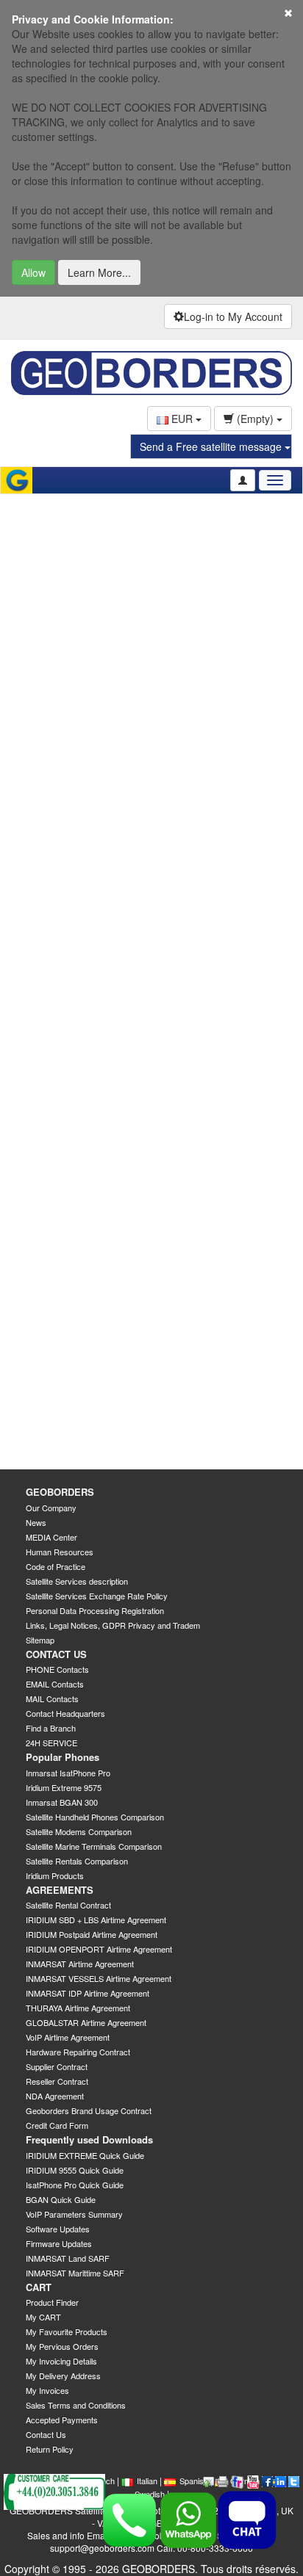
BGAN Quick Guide (61, 2199)
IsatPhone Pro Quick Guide (75, 2185)
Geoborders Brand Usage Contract (89, 2110)
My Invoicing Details (61, 2361)
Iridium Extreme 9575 (64, 1787)
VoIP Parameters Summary (74, 2214)
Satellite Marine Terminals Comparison (94, 1846)
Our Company (51, 1508)
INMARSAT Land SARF (68, 2258)
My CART (43, 2317)
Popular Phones (63, 1757)
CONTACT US (56, 1654)
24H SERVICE (51, 1743)
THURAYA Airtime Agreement (78, 2008)
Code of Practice (56, 1566)
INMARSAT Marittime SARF (75, 2273)
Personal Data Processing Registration (95, 1610)
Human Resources (60, 1552)
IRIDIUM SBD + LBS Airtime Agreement (96, 1920)
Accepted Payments (62, 2420)
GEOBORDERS (60, 1492)
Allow (33, 272)
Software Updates (58, 2229)
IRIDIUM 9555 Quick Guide (75, 2170)
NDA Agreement (55, 2096)
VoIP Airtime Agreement (68, 2037)
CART (39, 2287)
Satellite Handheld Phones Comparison (95, 1817)
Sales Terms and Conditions (76, 2405)
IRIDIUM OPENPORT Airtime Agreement (99, 1949)
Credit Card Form (57, 2125)
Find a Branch (51, 1728)
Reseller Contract (57, 2081)
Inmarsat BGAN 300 (62, 1802)
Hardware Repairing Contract (78, 2052)
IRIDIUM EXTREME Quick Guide (85, 2155)
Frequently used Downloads (89, 2139)
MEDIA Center (51, 1537)
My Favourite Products (67, 2331)
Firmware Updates (59, 2243)
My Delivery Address (63, 2376)
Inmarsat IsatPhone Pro (68, 1773)
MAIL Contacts (52, 1698)
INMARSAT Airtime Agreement (80, 1964)
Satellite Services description (77, 1581)
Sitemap (40, 1640)
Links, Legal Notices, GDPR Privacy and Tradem (113, 1625)
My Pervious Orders (62, 2346)
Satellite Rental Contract (68, 1905)
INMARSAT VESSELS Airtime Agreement (99, 1978)
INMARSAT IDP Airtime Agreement (88, 1993)
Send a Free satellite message (212, 446)
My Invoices (47, 2390)
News (36, 1522)
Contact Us (46, 2434)
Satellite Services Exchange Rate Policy (97, 1596)
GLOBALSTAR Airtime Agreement (86, 2022)
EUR (182, 419)
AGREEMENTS (60, 1890)
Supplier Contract (57, 2066)
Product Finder (52, 2302)
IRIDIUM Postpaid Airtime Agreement (92, 1934)
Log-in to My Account (233, 316)
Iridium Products (55, 1875)
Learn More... (99, 272)
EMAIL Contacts (55, 1684)
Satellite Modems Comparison (79, 1831)
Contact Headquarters (65, 1713)
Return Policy (50, 2449)
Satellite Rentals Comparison (77, 1861)
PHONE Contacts (57, 1669)
